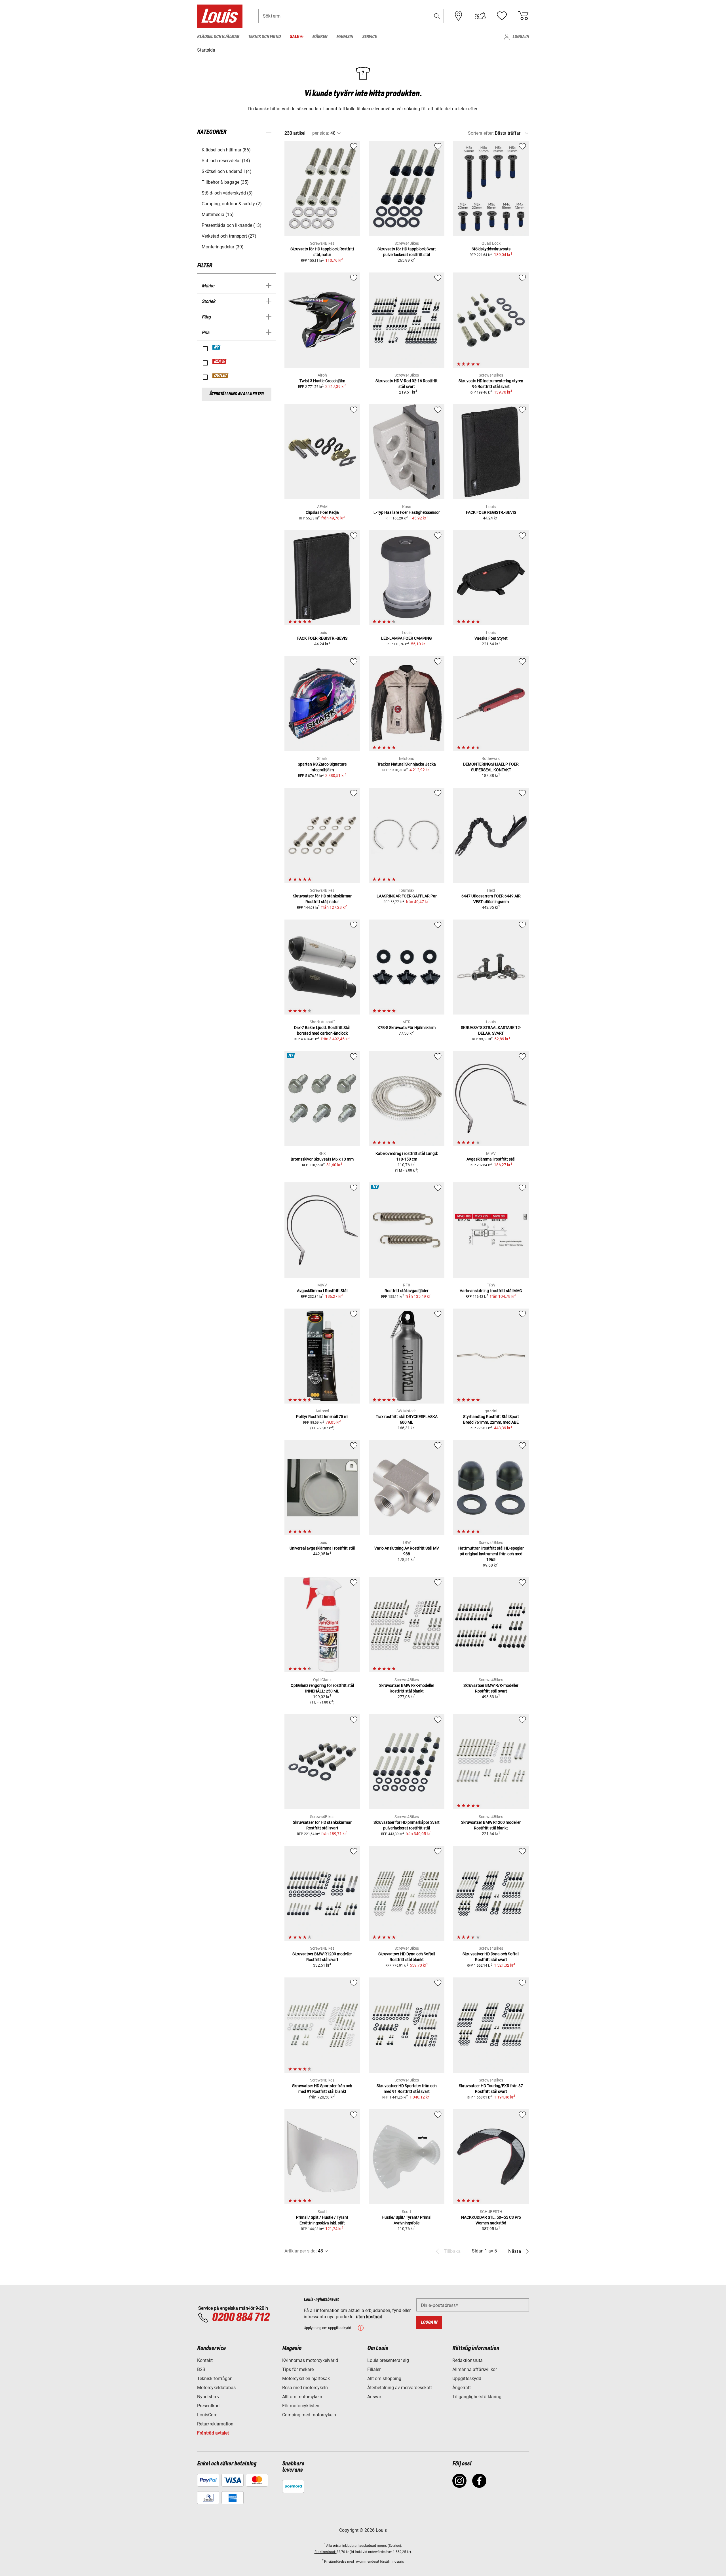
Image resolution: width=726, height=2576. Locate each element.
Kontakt (205, 2360)
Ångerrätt (462, 2388)
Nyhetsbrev (208, 2397)
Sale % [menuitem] (296, 37)
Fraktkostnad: (326, 2552)
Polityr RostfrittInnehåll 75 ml (322, 1417)
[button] (437, 16)
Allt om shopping (384, 2379)
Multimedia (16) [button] (218, 215)
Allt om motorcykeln (302, 2397)
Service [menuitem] (369, 37)
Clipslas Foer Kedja (322, 512)
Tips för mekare (298, 2369)
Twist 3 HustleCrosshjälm (322, 381)
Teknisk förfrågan (215, 2379)
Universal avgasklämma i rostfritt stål (322, 1548)
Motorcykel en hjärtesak (306, 2379)
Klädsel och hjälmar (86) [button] (226, 150)
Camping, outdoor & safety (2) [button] (232, 204)
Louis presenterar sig (388, 2360)
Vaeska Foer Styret (491, 638)
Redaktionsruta (468, 2360)
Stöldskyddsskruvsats (491, 249)
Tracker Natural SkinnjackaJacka (407, 764)
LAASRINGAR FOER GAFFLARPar (407, 896)
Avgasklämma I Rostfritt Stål (322, 1291)
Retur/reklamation (215, 2424)
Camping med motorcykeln (309, 2415)
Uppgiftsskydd (467, 2379)
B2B (201, 2369)
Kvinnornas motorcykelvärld (310, 2360)
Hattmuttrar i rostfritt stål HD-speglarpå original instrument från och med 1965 (491, 1554)
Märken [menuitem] (320, 37)
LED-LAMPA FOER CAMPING (407, 638)
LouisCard (207, 2415)
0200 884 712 (240, 2318)
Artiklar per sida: (301, 2251)
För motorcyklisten (301, 2406)
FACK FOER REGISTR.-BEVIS (491, 512)
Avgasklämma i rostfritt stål (491, 1159)
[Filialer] (459, 16)
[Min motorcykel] (480, 16)
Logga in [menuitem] (521, 37)
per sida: (321, 133)
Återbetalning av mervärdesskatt (400, 2388)
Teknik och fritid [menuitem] (264, 37)
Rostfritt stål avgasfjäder (407, 1291)
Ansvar (374, 2397)
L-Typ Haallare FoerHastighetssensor (407, 512)
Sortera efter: (481, 133)
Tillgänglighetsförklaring (477, 2397)
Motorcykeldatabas (216, 2388)
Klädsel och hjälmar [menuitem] (218, 37)
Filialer (374, 2369)
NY (217, 347)
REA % (220, 362)
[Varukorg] (523, 16)
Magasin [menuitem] (345, 37)
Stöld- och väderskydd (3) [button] (227, 193)
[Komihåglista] (502, 16)
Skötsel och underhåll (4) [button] (227, 171)
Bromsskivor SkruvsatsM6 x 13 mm (322, 1159)
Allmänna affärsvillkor (475, 2369)
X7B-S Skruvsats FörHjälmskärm (407, 1028)
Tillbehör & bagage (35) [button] (225, 182)
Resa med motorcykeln (305, 2388)
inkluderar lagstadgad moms (365, 2546)
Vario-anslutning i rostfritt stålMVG (491, 1291)
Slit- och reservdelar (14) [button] (226, 161)
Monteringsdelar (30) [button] (223, 247)
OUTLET (221, 376)
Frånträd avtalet (213, 2433)
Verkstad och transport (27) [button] (229, 236)
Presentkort (208, 2406)
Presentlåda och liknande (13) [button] (232, 225)
